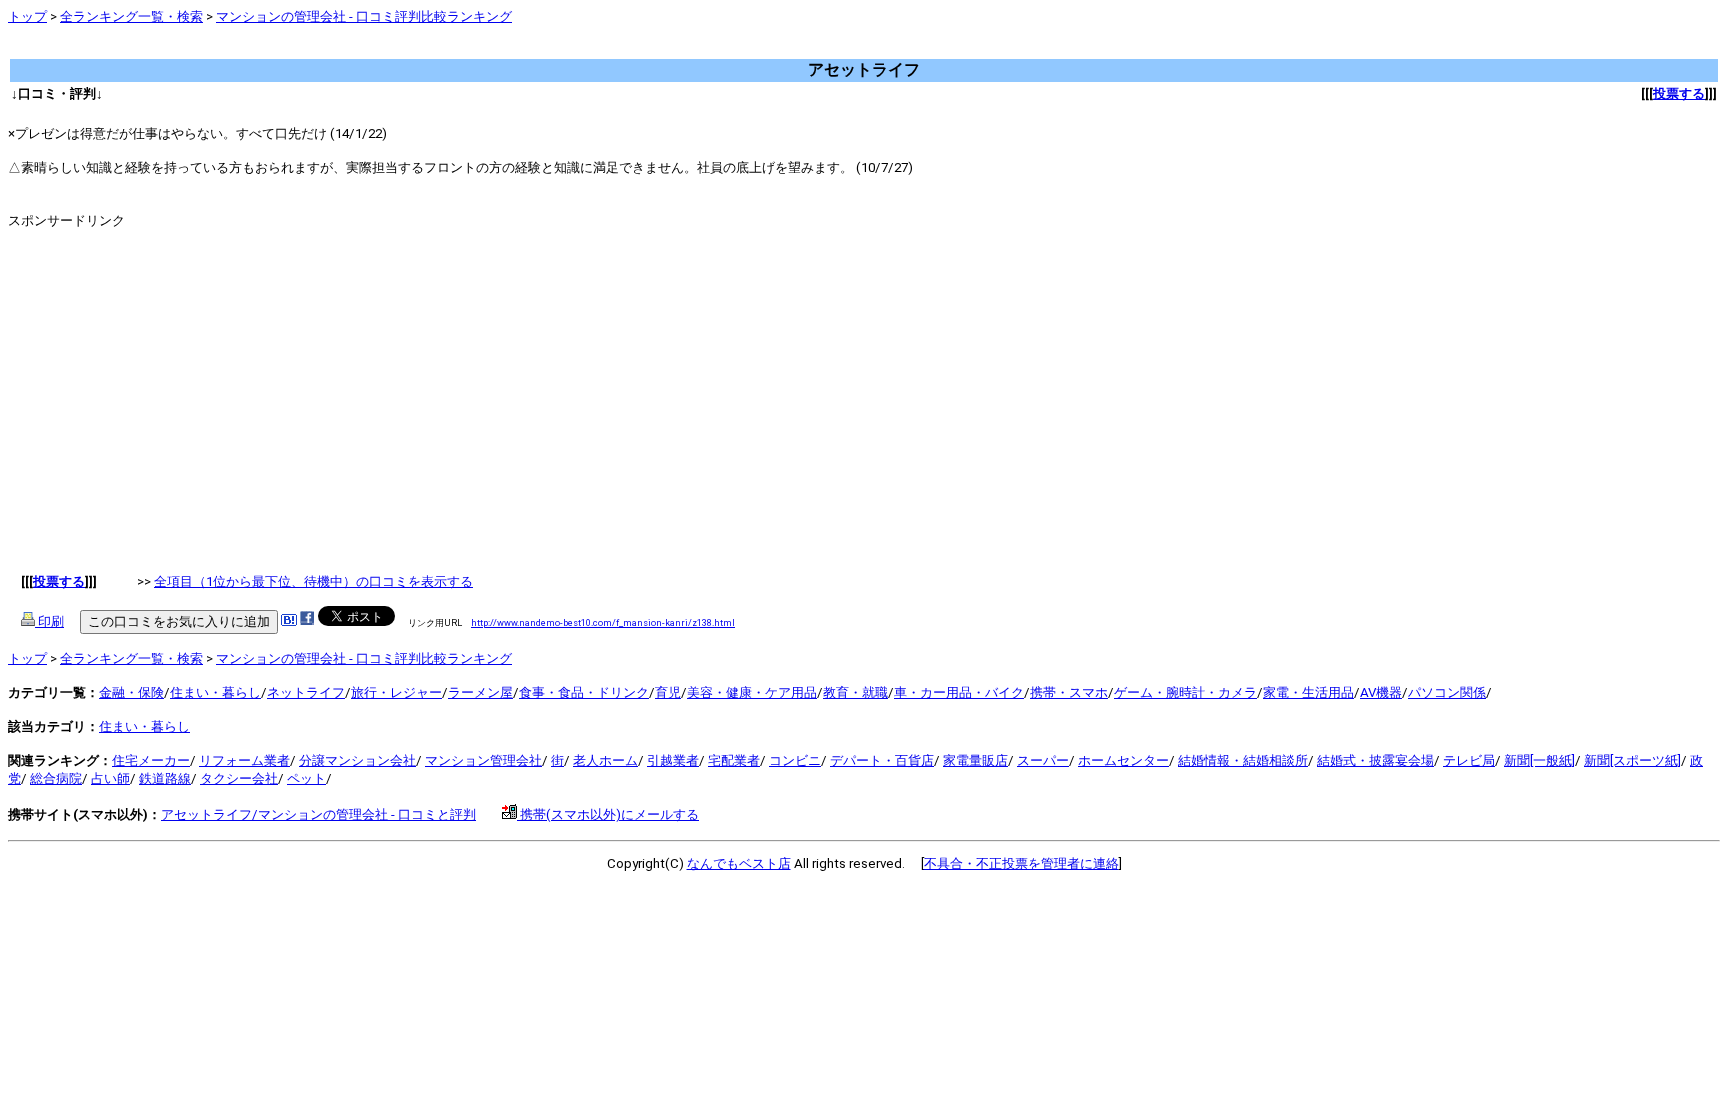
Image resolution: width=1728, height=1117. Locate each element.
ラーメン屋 (480, 692)
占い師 (110, 778)
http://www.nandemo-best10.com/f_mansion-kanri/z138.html (603, 622)
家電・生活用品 (1308, 692)
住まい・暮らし (215, 692)
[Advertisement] (372, 49)
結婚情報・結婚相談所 (1243, 760)
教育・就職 (855, 692)
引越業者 (673, 760)
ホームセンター (1123, 760)
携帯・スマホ (1069, 692)
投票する (1679, 93)
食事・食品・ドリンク (584, 692)
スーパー (1043, 760)
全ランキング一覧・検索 (131, 16)
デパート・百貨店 (882, 760)
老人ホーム (605, 760)
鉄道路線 (165, 778)
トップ (27, 16)
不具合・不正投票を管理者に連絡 (1021, 863)
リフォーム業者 (244, 760)
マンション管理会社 (483, 760)
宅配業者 (734, 760)
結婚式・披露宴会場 (1375, 760)
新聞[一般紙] (1539, 760)
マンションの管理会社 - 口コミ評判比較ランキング (364, 16)
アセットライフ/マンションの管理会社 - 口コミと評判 (318, 814)
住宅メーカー (151, 760)
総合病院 (56, 778)
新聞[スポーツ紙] (1632, 760)
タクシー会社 (239, 778)
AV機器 (1381, 692)
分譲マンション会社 (357, 760)
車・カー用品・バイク (959, 692)
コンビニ (795, 760)
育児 (668, 692)
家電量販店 (975, 760)
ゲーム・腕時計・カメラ (1185, 692)
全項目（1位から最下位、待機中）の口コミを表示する (313, 581)
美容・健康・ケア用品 (752, 692)
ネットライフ (306, 692)
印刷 (49, 621)
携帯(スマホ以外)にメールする (608, 814)
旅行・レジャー (396, 692)
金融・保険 (131, 692)
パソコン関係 (1447, 692)
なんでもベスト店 (739, 863)
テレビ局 (1469, 760)
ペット (306, 778)
